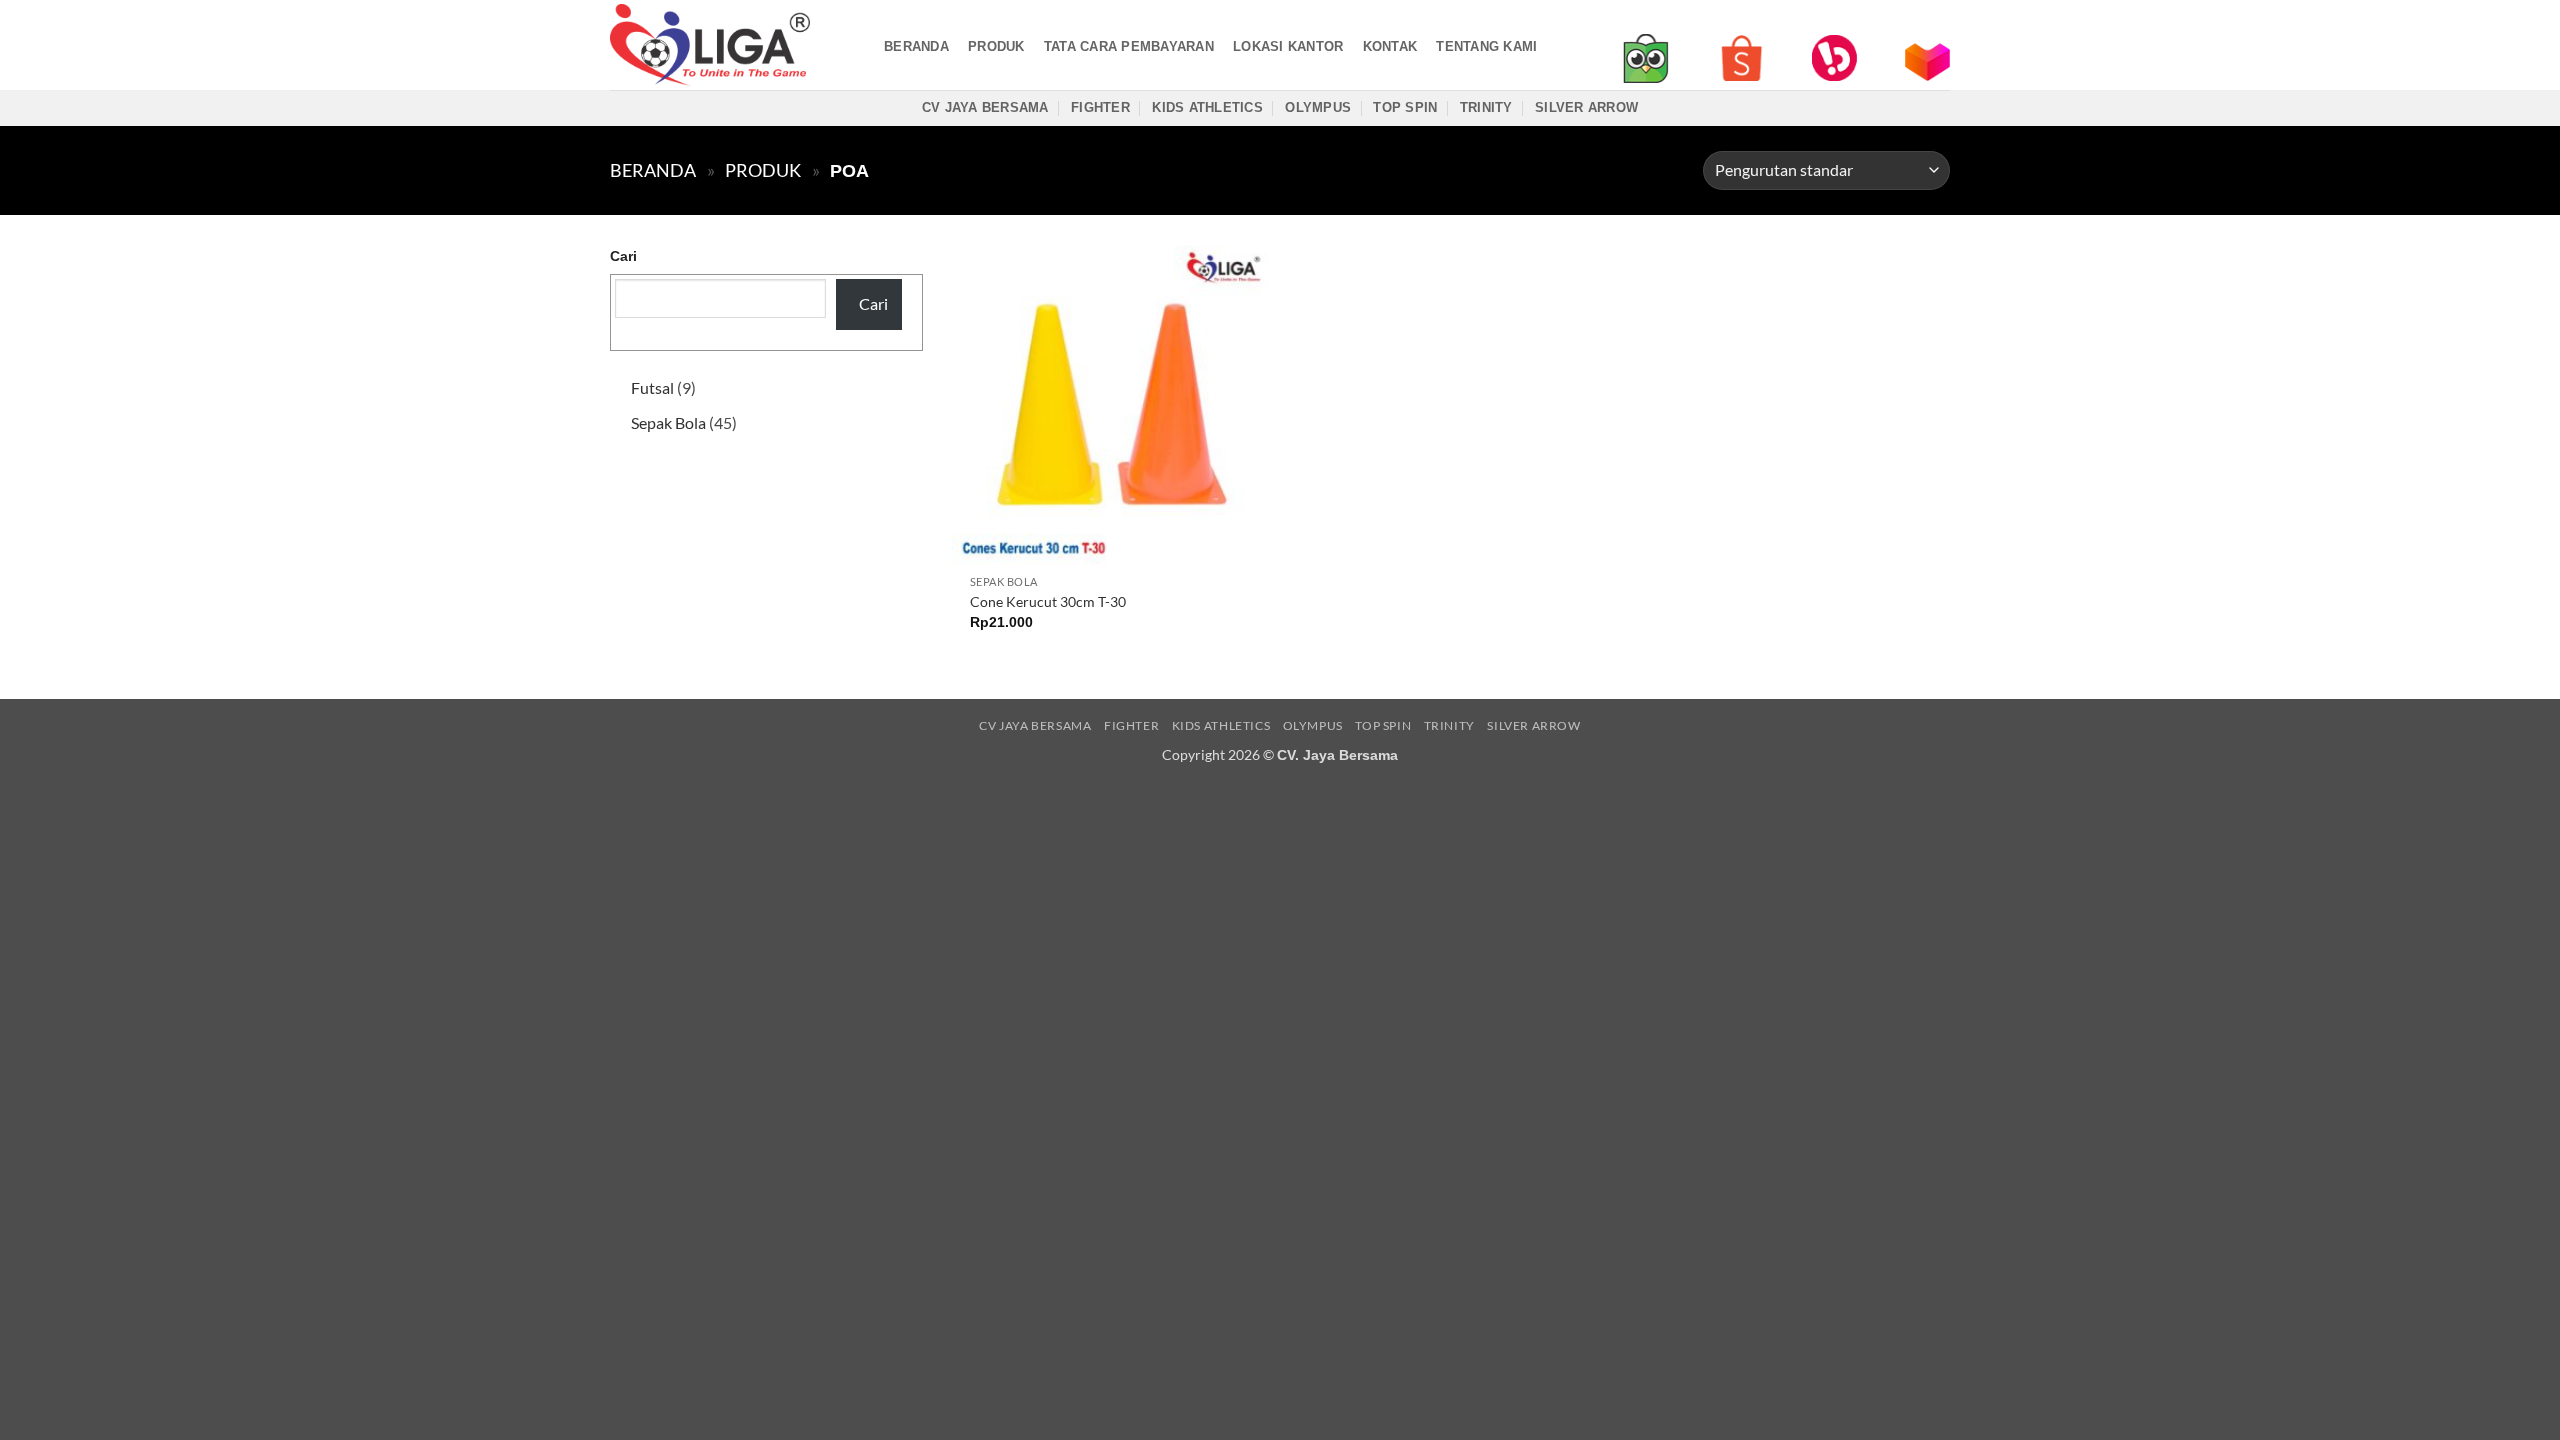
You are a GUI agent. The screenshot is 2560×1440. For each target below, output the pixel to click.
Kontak (1390, 46)
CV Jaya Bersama (985, 107)
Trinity (1486, 107)
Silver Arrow (1586, 107)
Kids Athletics (1207, 107)
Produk (996, 46)
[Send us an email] (1937, 20)
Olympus (1318, 107)
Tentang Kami (1486, 46)
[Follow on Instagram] (1885, 20)
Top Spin (1405, 107)
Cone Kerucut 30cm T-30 (1048, 601)
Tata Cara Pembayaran (1129, 46)
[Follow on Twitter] (1911, 20)
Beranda (916, 46)
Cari (623, 256)
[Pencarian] (857, 46)
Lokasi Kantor (1288, 46)
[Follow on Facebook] (1859, 20)
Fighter (1100, 107)
